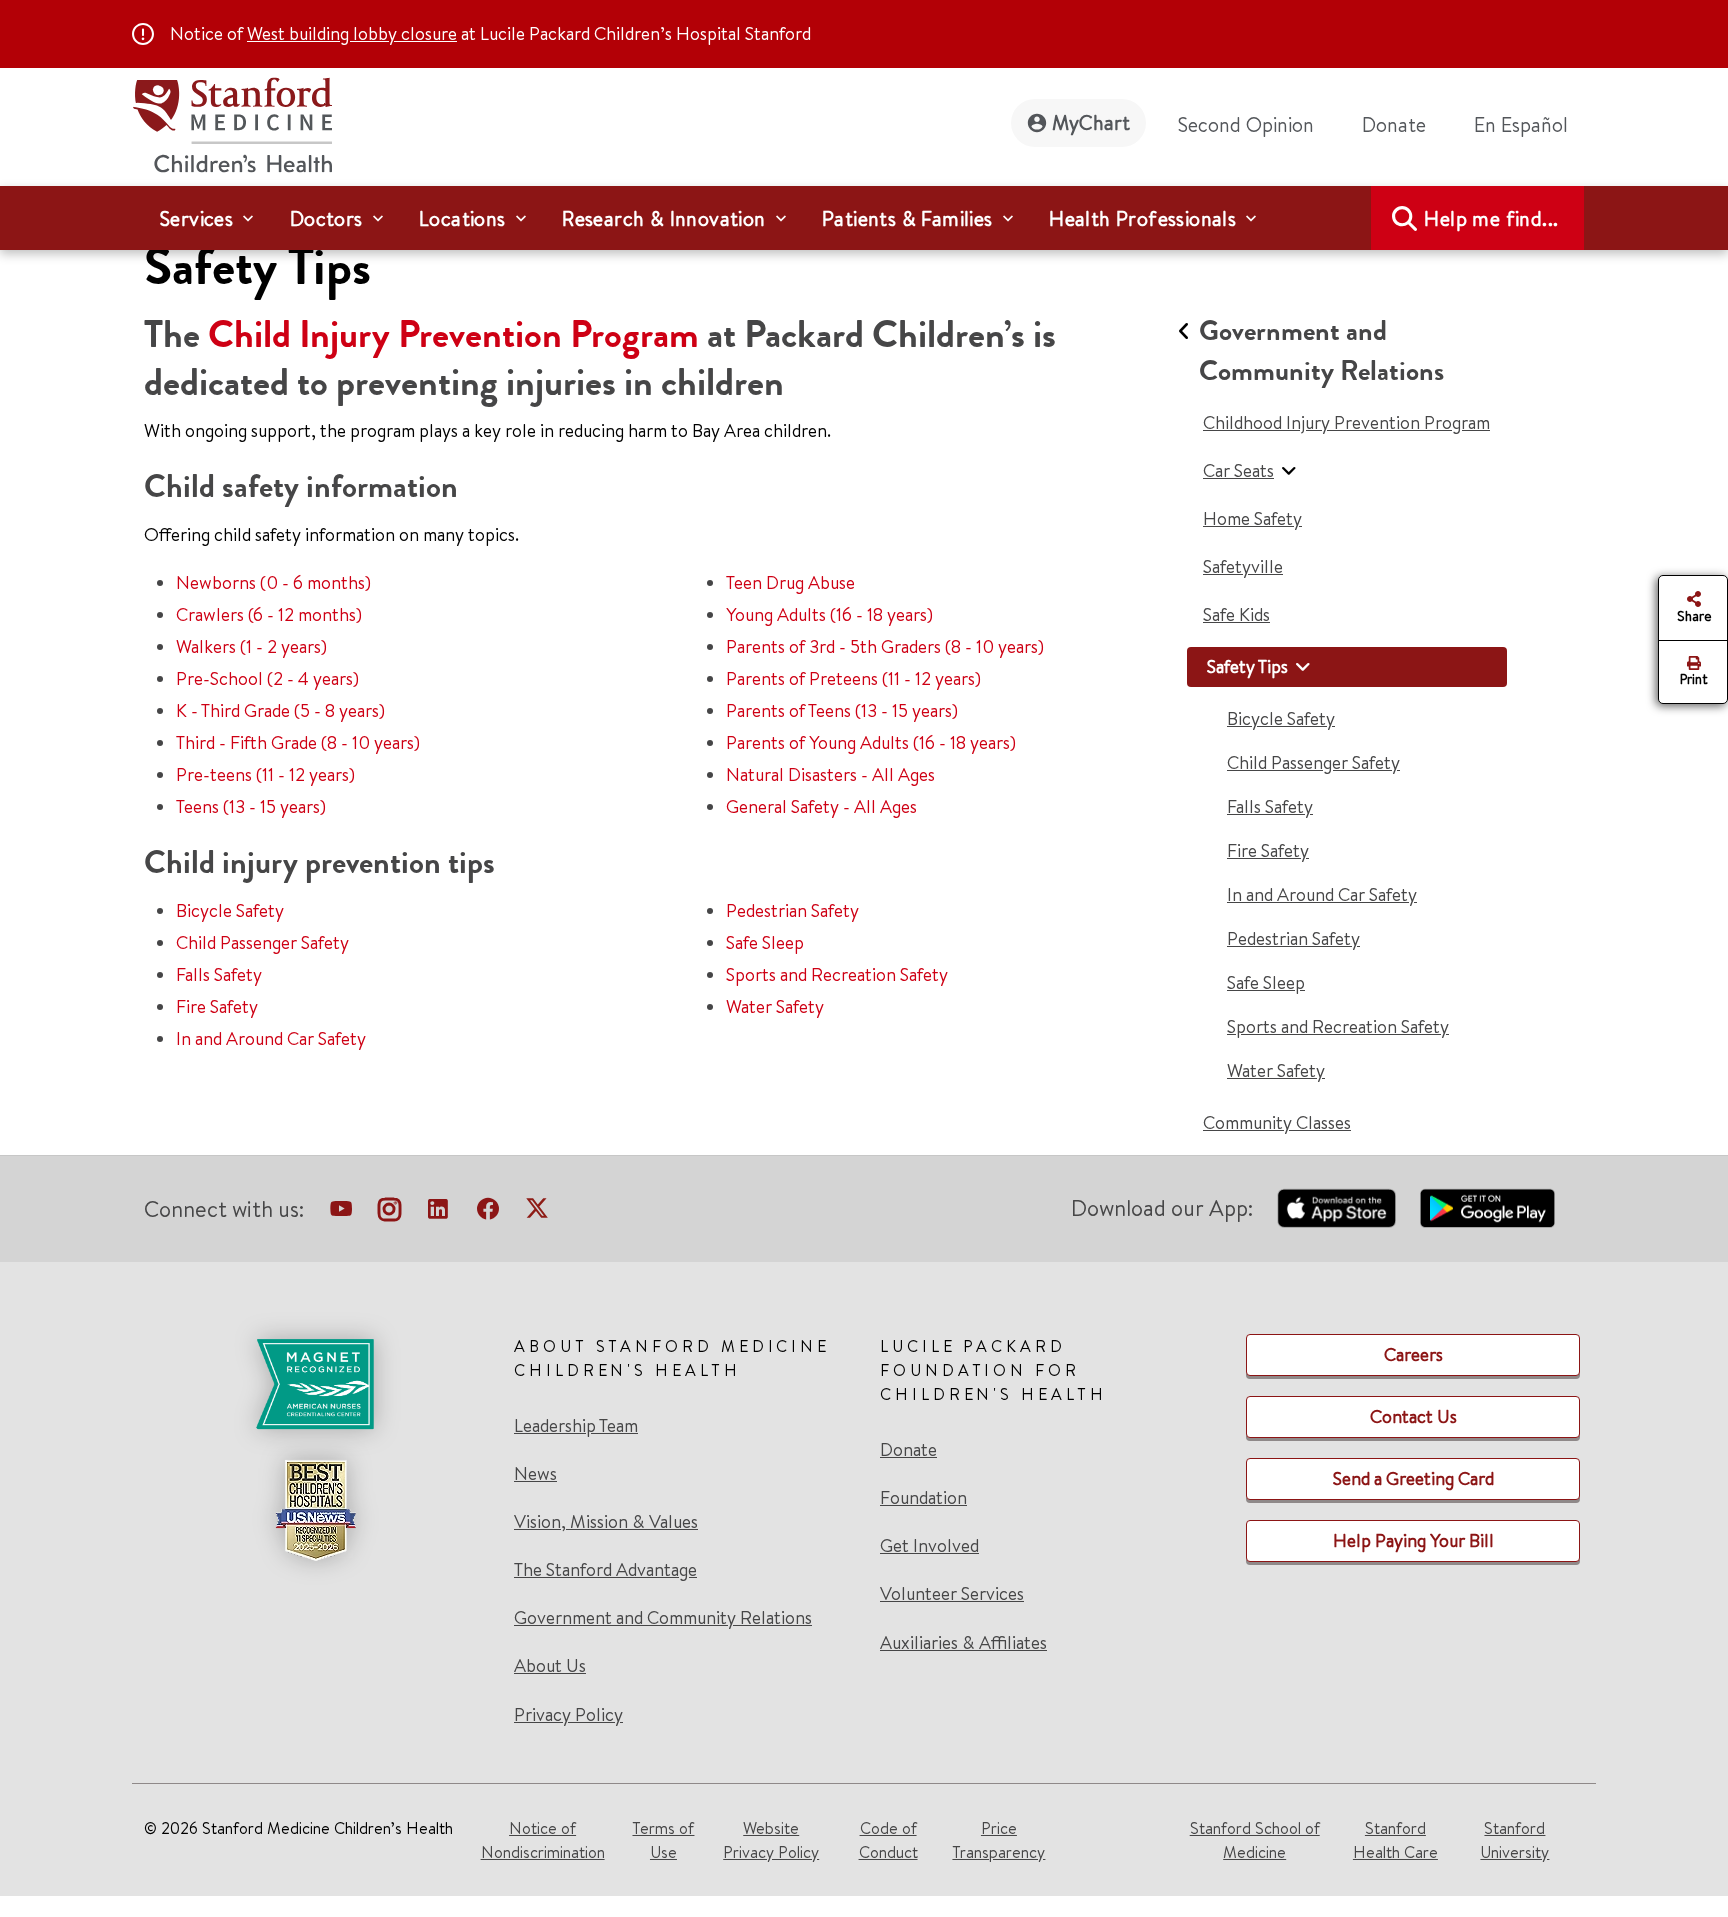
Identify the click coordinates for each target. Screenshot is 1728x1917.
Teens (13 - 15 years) (251, 806)
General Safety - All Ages (821, 806)
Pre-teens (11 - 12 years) (265, 774)
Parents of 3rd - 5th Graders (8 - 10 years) (885, 646)
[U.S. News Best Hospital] (315, 1510)
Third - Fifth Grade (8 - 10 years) (298, 742)
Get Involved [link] (929, 1546)
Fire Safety (217, 1006)
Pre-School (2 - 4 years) (267, 678)
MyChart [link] (1091, 122)
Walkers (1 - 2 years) (251, 646)
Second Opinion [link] (1246, 124)
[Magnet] (315, 1384)
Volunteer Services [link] (952, 1594)
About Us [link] (550, 1666)
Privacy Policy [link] (568, 1714)
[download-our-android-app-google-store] (1487, 1208)
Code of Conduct (888, 1840)
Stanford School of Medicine (1255, 1840)
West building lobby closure (352, 33)
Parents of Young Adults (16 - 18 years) (871, 742)
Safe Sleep (765, 942)
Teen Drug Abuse (790, 582)
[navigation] (864, 218)
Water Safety (775, 1006)
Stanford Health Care (1395, 1840)
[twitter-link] (537, 1213)
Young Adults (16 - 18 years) (829, 614)
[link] (1529, 125)
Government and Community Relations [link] (663, 1618)
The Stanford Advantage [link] (605, 1570)
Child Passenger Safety (262, 942)
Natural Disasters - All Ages (830, 774)
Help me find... (1491, 218)
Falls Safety (219, 974)
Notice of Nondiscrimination (543, 1840)
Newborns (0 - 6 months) (273, 582)
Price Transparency (998, 1840)
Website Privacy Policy (771, 1840)
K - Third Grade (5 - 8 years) (280, 710)
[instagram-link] (389, 1213)
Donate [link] (1394, 124)
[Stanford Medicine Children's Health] (232, 122)
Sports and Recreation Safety (837, 974)
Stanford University (1514, 1840)
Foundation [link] (923, 1498)
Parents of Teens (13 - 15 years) (842, 710)
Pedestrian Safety (792, 910)
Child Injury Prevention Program (453, 334)
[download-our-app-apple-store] (1337, 1208)
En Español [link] (1521, 124)
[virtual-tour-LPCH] (341, 1213)
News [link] (535, 1474)
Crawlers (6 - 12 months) (269, 614)
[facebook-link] (488, 1213)
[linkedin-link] (438, 1213)
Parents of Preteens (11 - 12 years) (853, 678)
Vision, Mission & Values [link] (606, 1522)
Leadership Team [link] (576, 1426)
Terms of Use (663, 1840)
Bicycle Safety (230, 910)
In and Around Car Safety (271, 1038)
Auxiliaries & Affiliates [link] (963, 1642)
